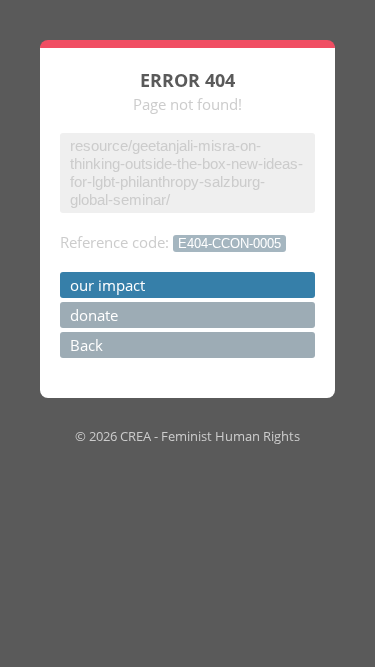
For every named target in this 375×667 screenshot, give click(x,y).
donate (94, 315)
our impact (107, 285)
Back (86, 345)
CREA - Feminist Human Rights (210, 436)
